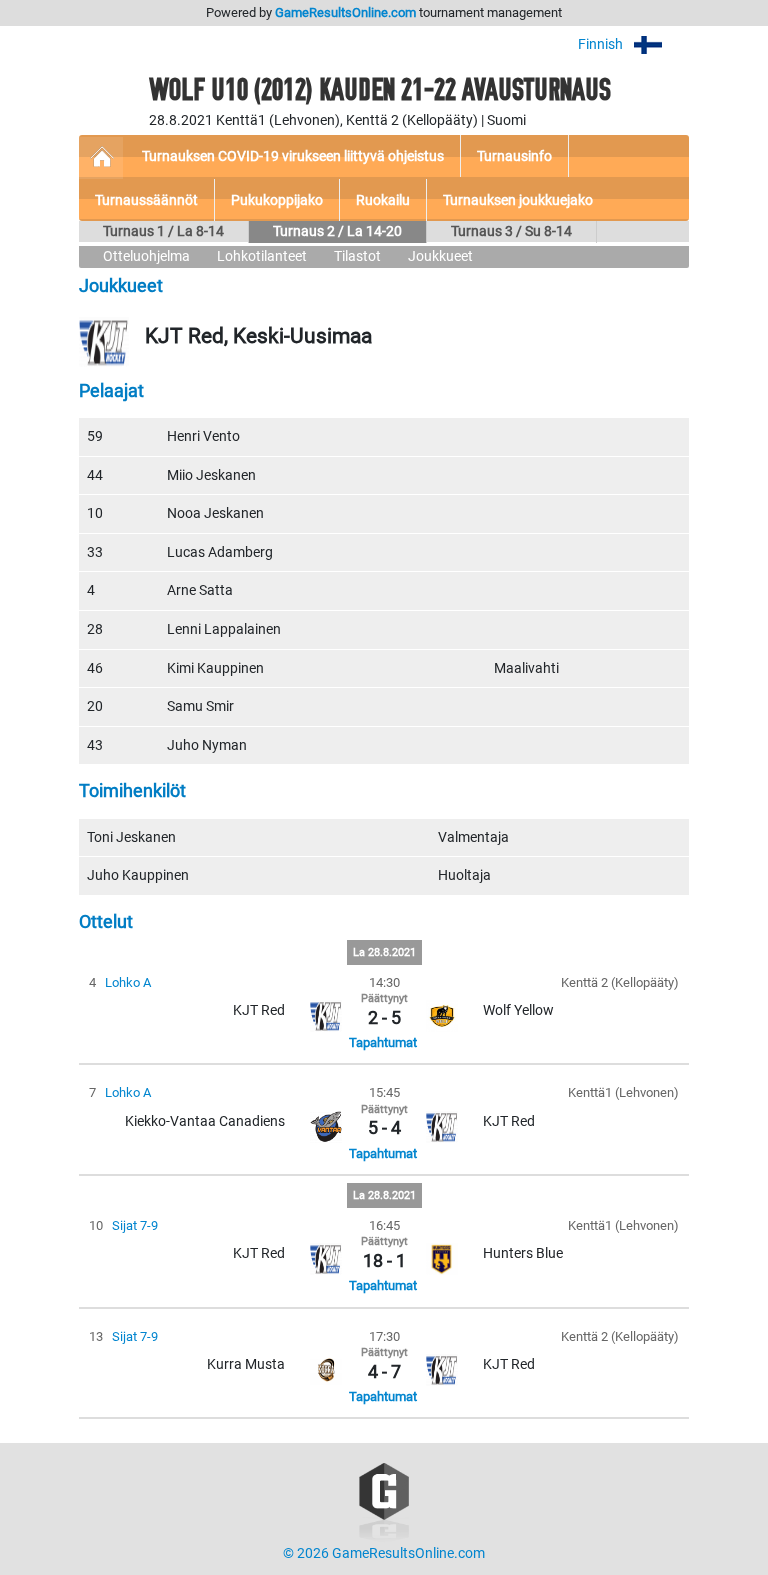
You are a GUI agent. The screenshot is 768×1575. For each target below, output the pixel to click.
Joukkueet (440, 256)
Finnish (602, 44)
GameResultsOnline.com (345, 12)
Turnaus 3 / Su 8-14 (511, 231)
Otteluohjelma (146, 256)
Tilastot (357, 256)
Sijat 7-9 (135, 1225)
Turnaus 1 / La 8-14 (163, 231)
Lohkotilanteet (262, 256)
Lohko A (128, 982)
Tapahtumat (383, 1042)
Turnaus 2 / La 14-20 (337, 231)
